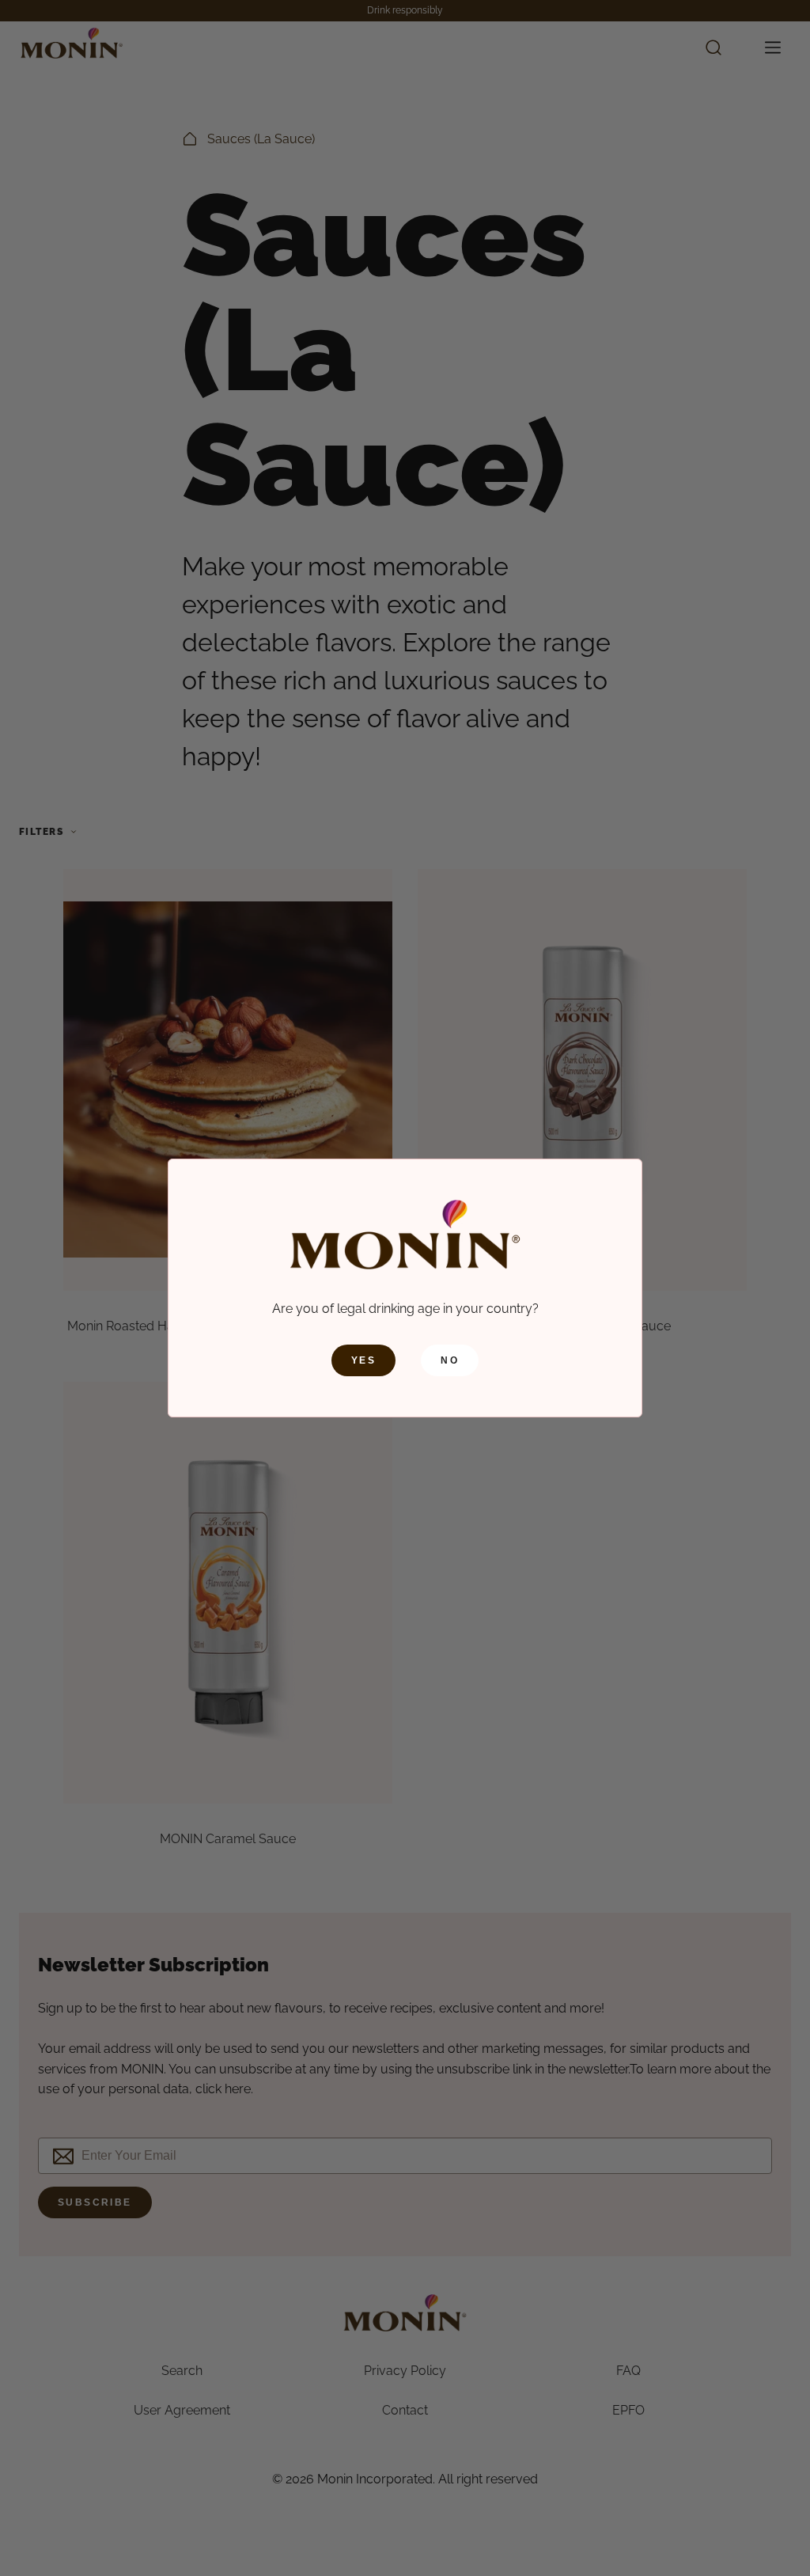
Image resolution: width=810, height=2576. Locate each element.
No (450, 1360)
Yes (363, 1360)
